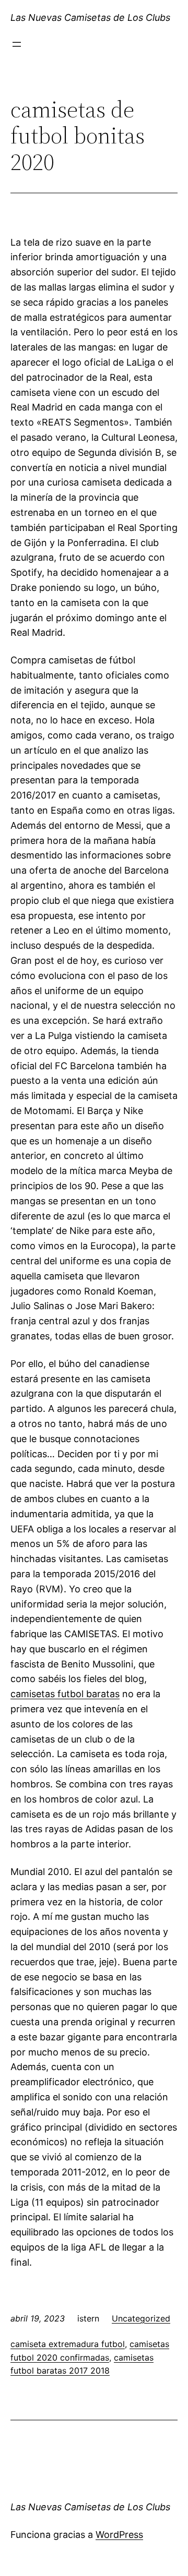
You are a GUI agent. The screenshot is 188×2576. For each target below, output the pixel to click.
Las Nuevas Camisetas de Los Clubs (90, 17)
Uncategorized (141, 2318)
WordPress (119, 2535)
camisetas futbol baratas (65, 1694)
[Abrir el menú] (17, 44)
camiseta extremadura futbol (68, 2344)
